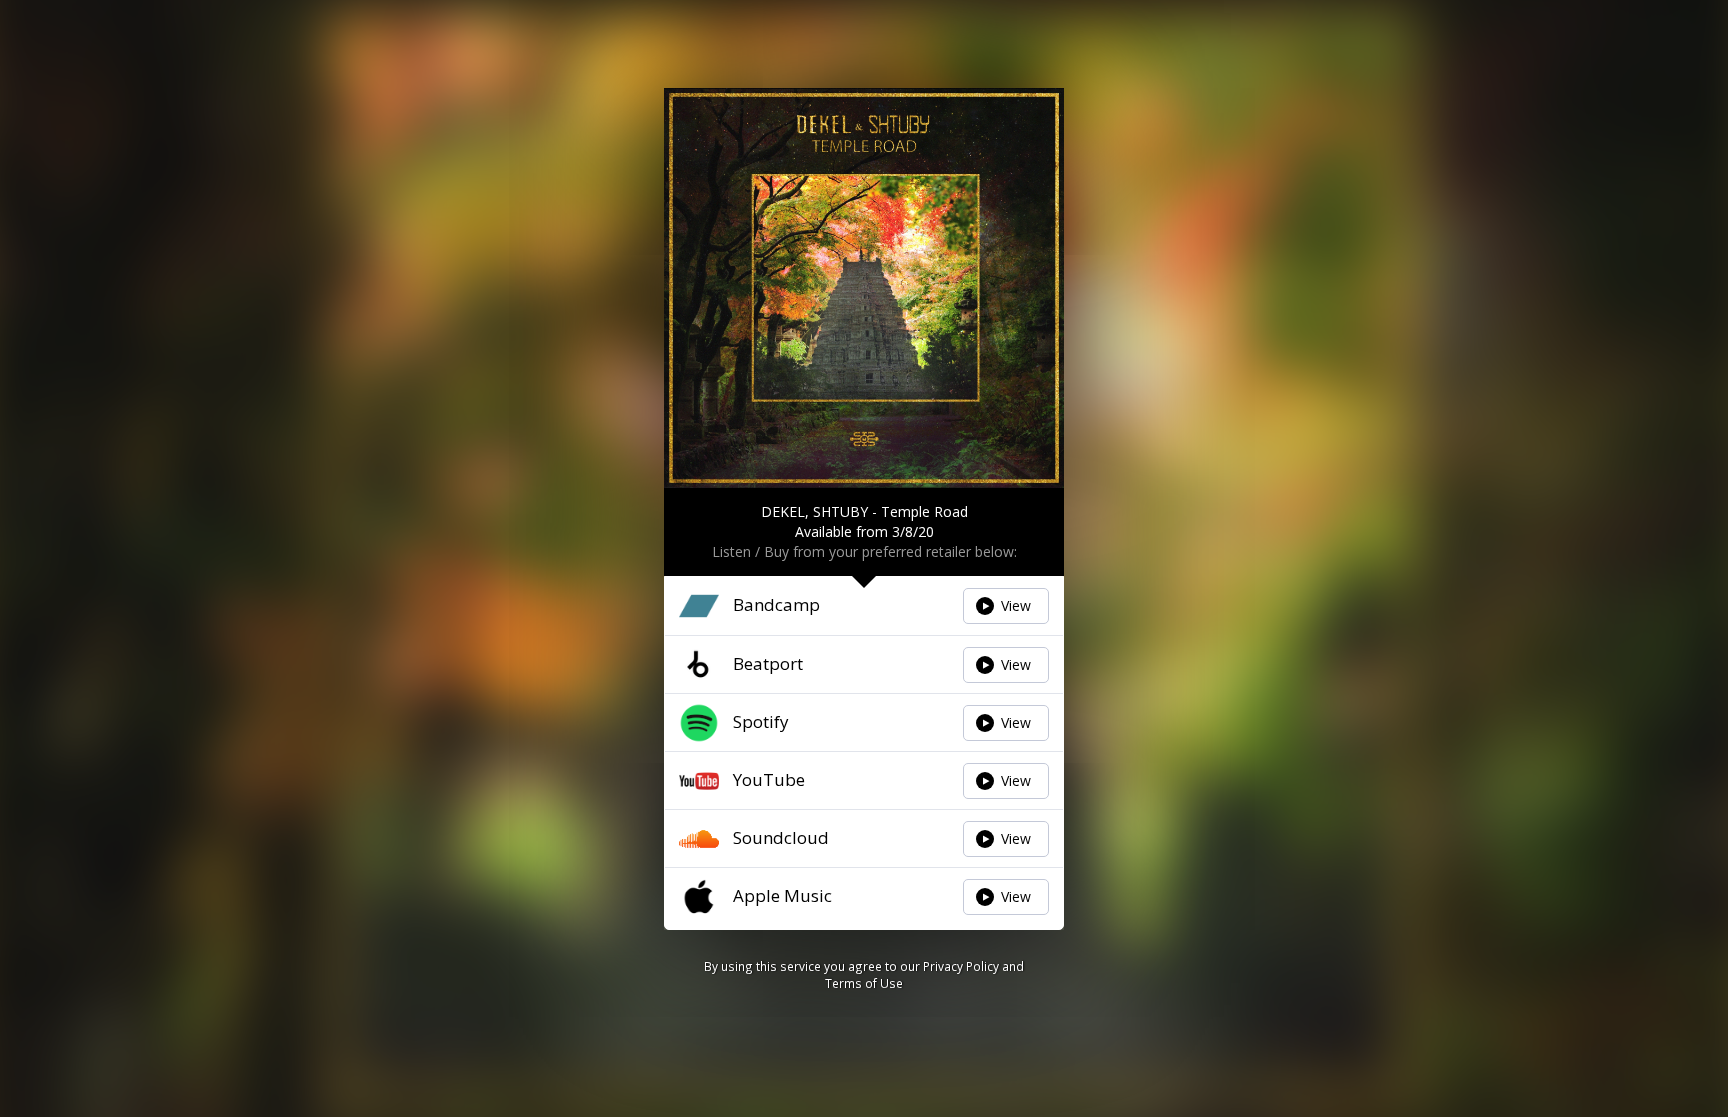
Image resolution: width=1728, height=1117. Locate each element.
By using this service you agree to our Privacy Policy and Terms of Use (864, 974)
